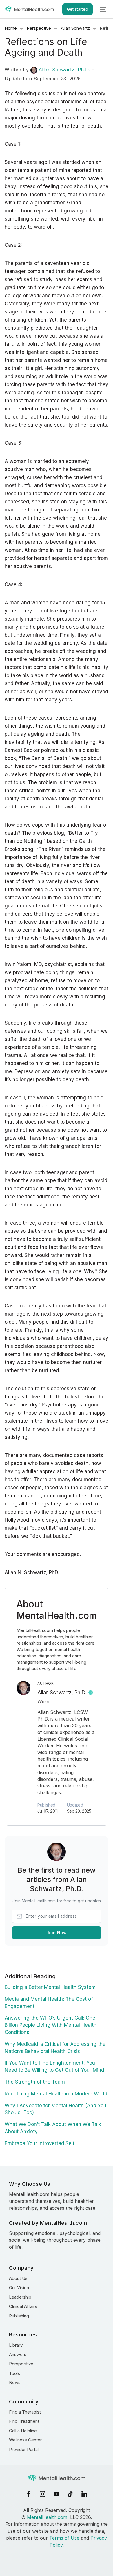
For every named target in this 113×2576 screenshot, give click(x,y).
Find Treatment (24, 2421)
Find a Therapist (25, 2412)
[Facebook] (29, 2494)
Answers (18, 2354)
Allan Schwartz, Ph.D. (64, 70)
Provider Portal (24, 2449)
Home (11, 28)
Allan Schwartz (75, 28)
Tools (14, 2373)
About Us (18, 2278)
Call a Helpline (23, 2431)
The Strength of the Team (35, 2082)
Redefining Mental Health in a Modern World (56, 2094)
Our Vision (19, 2288)
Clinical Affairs (23, 2306)
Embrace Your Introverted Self (40, 2143)
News (15, 2382)
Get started (78, 9)
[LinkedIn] (84, 2494)
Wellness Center (25, 2440)
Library (16, 2345)
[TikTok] (70, 2494)
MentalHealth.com (47, 2517)
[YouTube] (57, 2494)
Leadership (20, 2297)
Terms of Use (64, 2538)
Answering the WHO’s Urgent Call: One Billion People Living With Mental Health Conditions (51, 2025)
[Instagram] (43, 2494)
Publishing (19, 2316)
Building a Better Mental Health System (50, 1987)
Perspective (39, 28)
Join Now (57, 1933)
